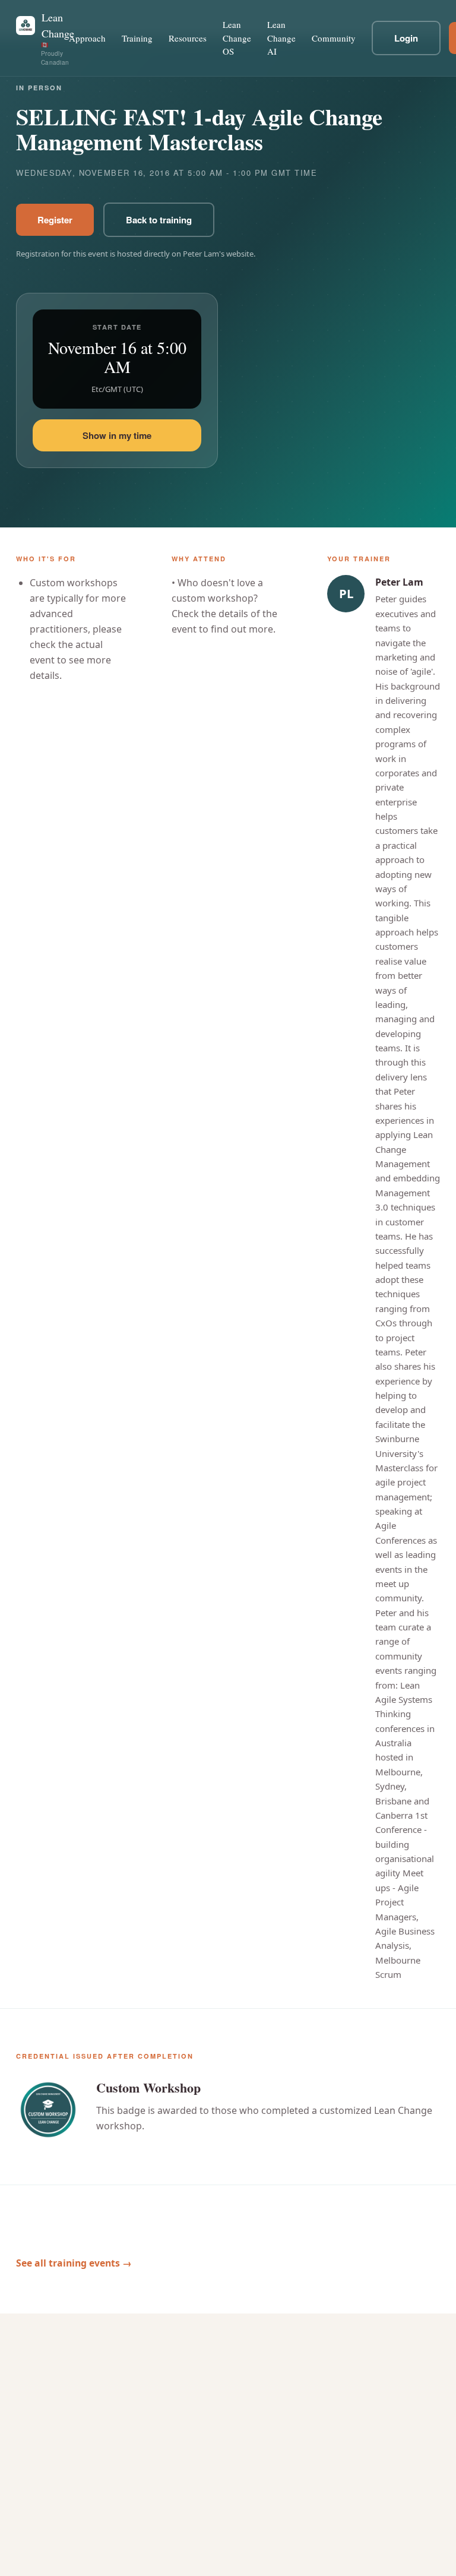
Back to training (159, 220)
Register (55, 220)
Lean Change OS (237, 38)
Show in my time (117, 435)
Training (137, 38)
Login (406, 38)
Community (334, 38)
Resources (188, 38)
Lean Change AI (281, 38)
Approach (87, 38)
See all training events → (74, 2263)
